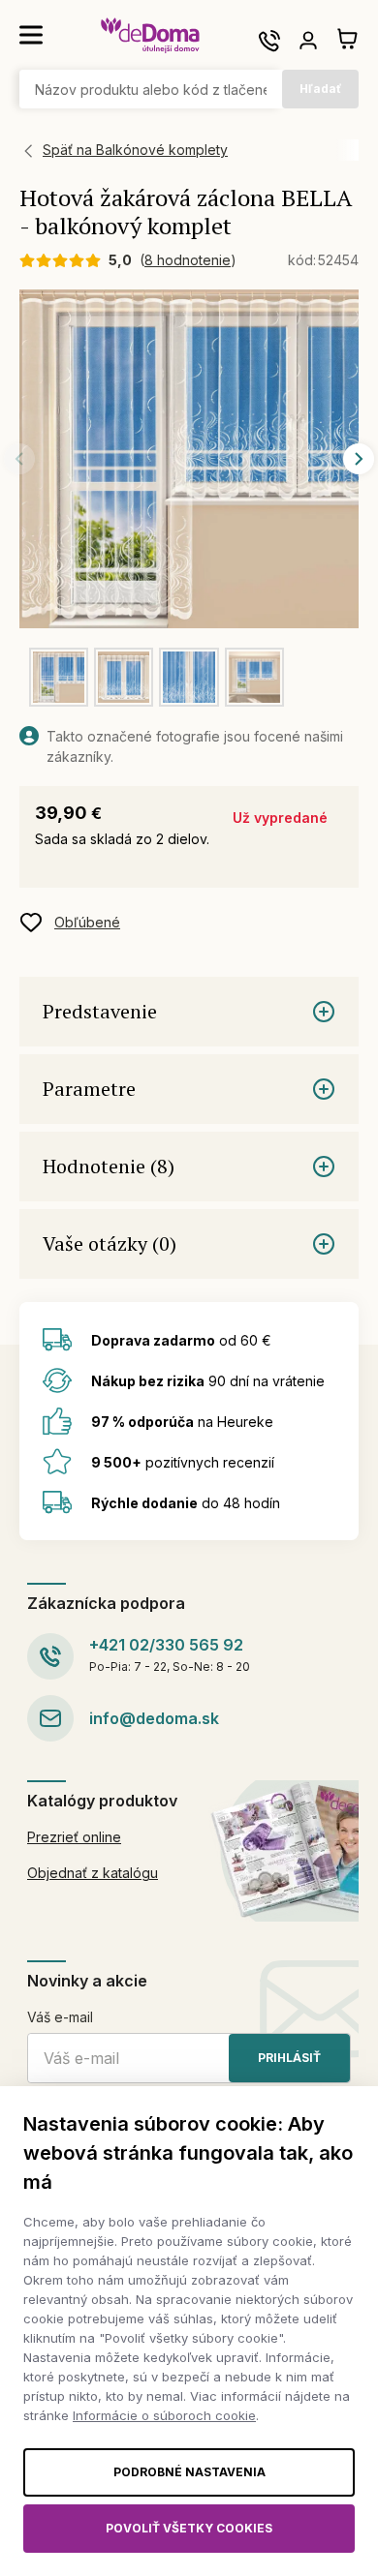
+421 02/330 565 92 (166, 1645)
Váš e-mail (60, 2017)
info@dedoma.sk (154, 1718)
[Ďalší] (359, 459)
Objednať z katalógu (93, 1873)
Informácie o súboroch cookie (164, 2415)
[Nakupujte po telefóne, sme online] (269, 41)
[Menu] (31, 35)
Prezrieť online (74, 1837)
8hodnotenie (188, 260)
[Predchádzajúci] (19, 459)
